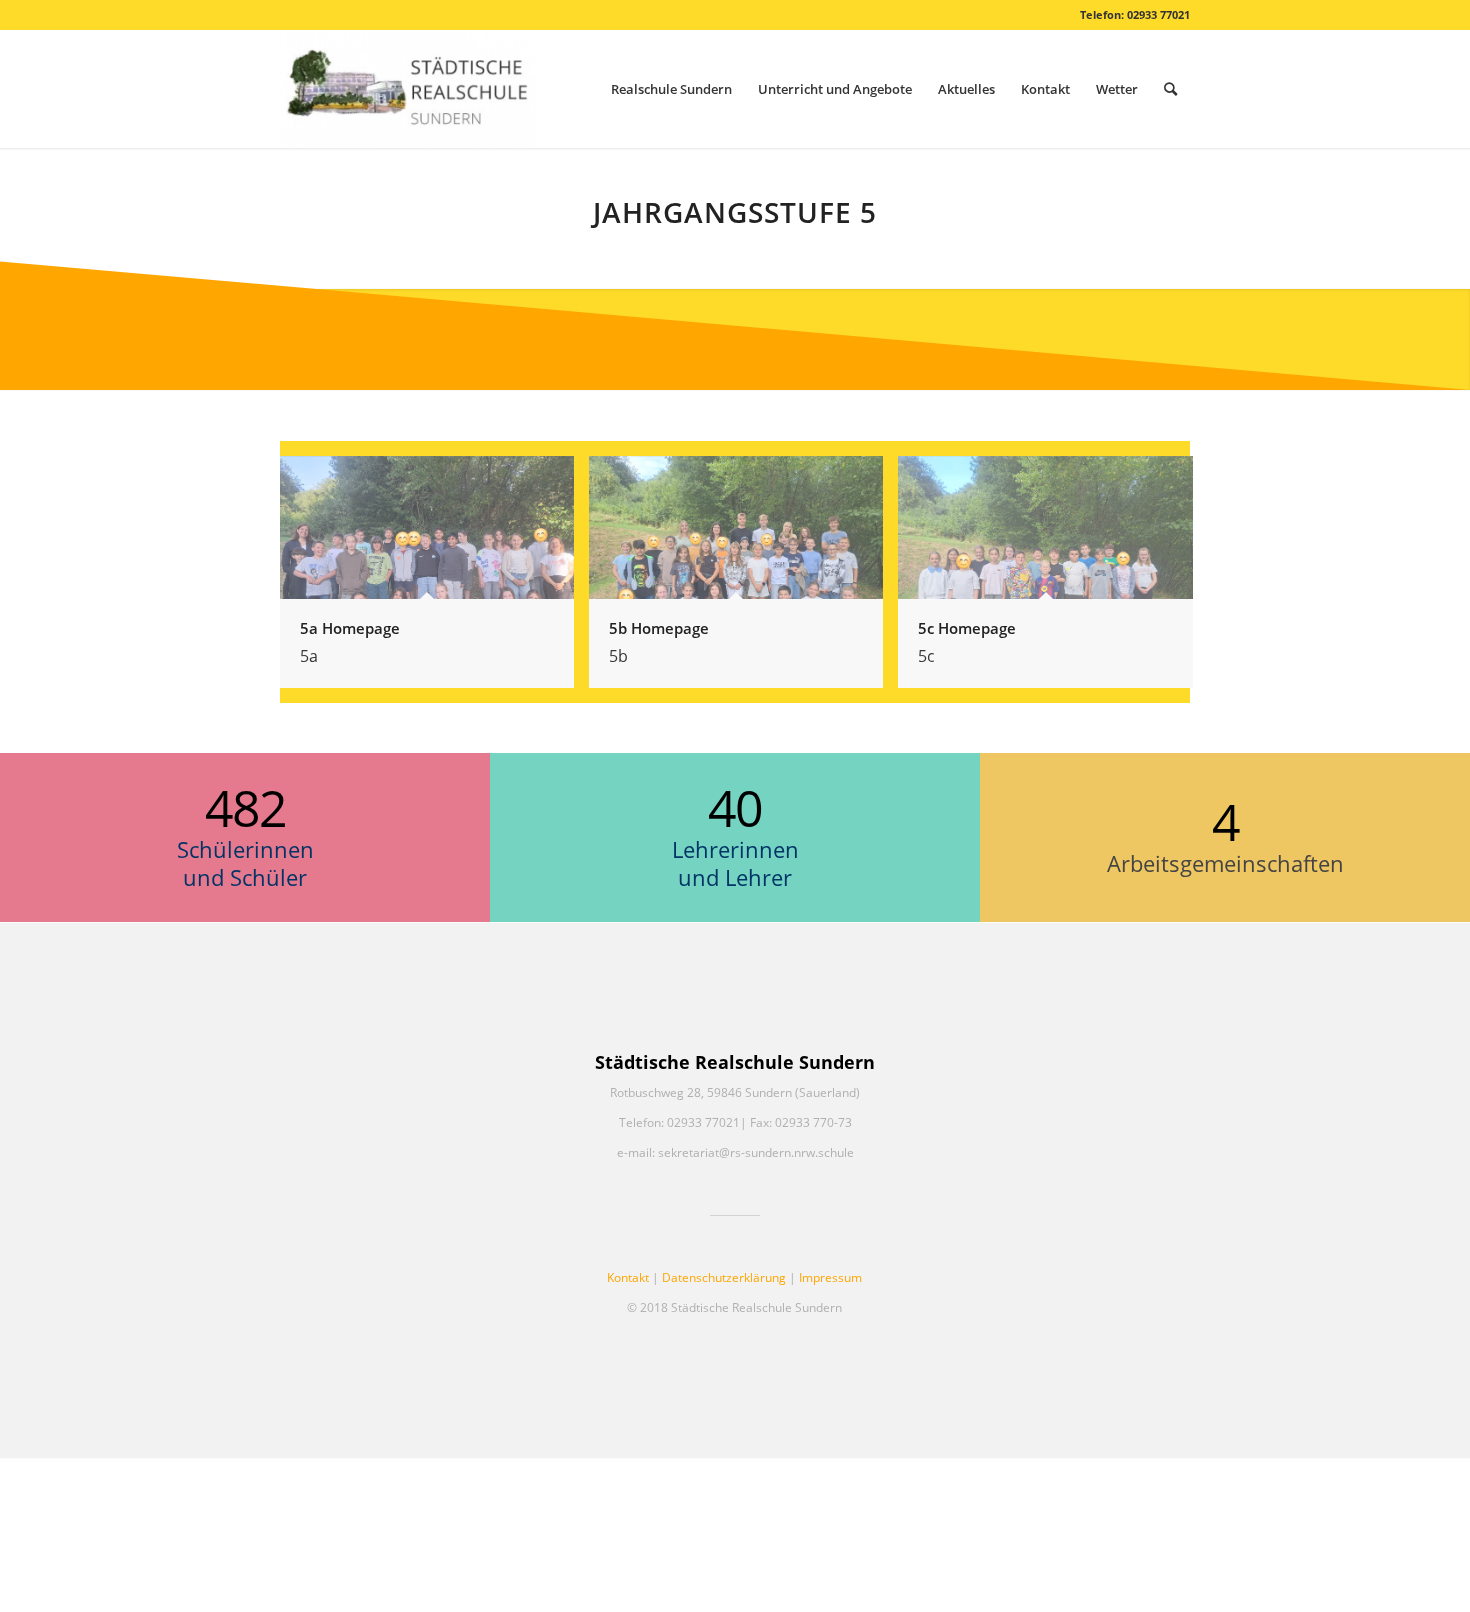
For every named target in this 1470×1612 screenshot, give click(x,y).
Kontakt (628, 1277)
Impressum (830, 1277)
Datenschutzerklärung (724, 1277)
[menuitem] (671, 89)
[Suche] (1170, 89)
